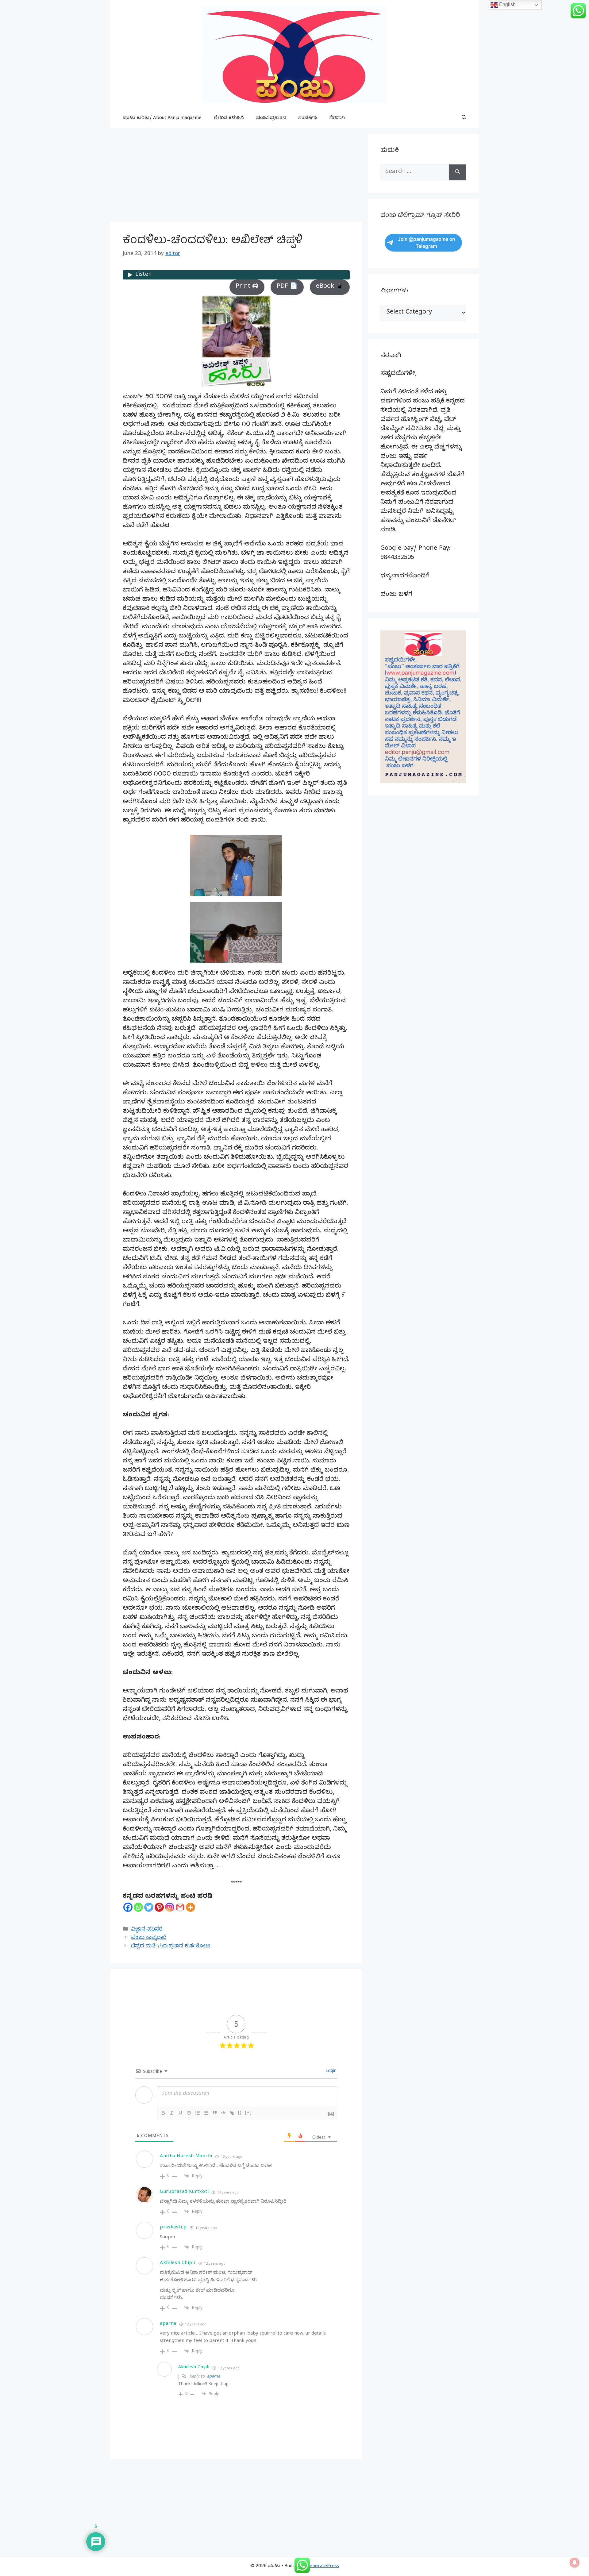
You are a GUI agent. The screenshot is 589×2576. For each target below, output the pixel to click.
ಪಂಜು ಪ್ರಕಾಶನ (271, 118)
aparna (214, 2377)
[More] (191, 1907)
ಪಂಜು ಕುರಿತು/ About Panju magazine (162, 118)
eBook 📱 (330, 287)
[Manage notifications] (575, 2563)
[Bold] (163, 2113)
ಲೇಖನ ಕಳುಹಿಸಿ (229, 118)
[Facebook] (128, 1907)
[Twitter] (149, 1907)
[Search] (458, 172)
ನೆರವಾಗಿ (337, 118)
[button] (464, 118)
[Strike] (189, 2113)
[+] (248, 2112)
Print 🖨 (247, 287)
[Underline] (180, 2113)
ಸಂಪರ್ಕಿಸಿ (308, 118)
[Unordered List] (206, 2113)
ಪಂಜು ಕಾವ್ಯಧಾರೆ (149, 1938)
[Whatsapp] (138, 1907)
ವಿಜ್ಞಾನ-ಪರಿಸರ (147, 1930)
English (507, 4)
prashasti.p (173, 2228)
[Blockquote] (215, 2113)
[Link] (232, 2113)
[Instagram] (170, 1907)
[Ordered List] (198, 2113)
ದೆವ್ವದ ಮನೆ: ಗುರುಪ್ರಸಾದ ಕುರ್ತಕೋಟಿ (170, 1947)
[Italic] (172, 2113)
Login (330, 2072)
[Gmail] (180, 1907)
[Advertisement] (236, 177)
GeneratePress (323, 2566)
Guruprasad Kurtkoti (184, 2192)
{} (240, 2112)
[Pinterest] (159, 1907)
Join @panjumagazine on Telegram (426, 243)
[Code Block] (223, 2113)
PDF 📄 (287, 287)
